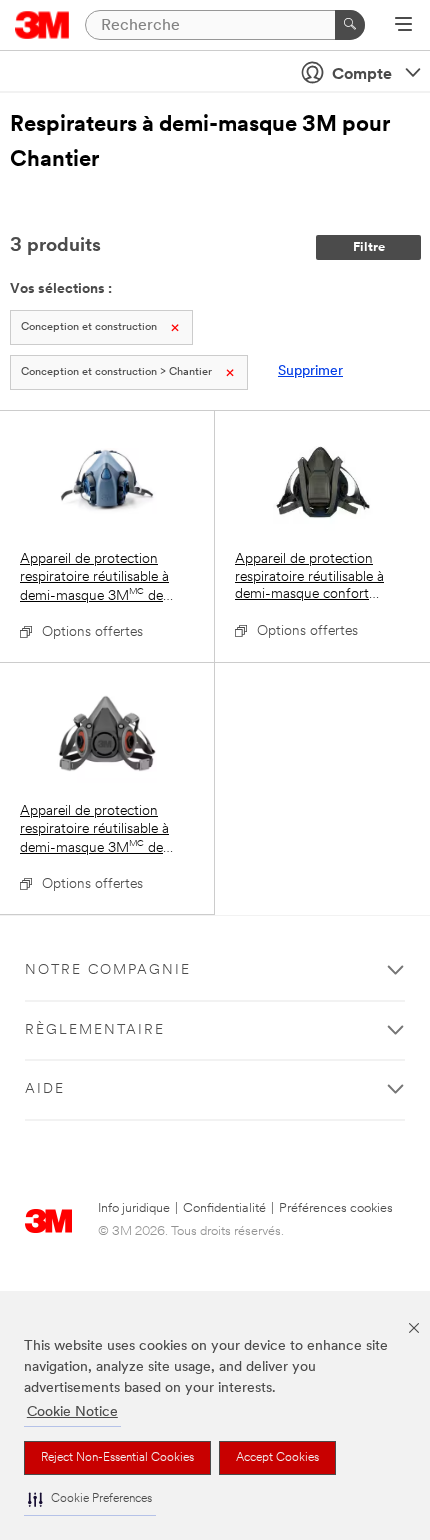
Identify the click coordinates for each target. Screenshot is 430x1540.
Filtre (369, 247)
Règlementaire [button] (95, 1030)
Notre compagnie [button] (108, 970)
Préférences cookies (336, 1208)
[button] (90, 1499)
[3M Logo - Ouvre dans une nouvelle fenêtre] (42, 25)
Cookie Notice (72, 1412)
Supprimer (310, 371)
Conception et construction (89, 327)
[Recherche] (350, 25)
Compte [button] (362, 75)
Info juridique (134, 1208)
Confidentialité (224, 1208)
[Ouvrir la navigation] (403, 26)
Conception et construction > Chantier (116, 372)
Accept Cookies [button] (277, 1458)
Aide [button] (45, 1089)
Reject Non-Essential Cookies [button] (117, 1458)
